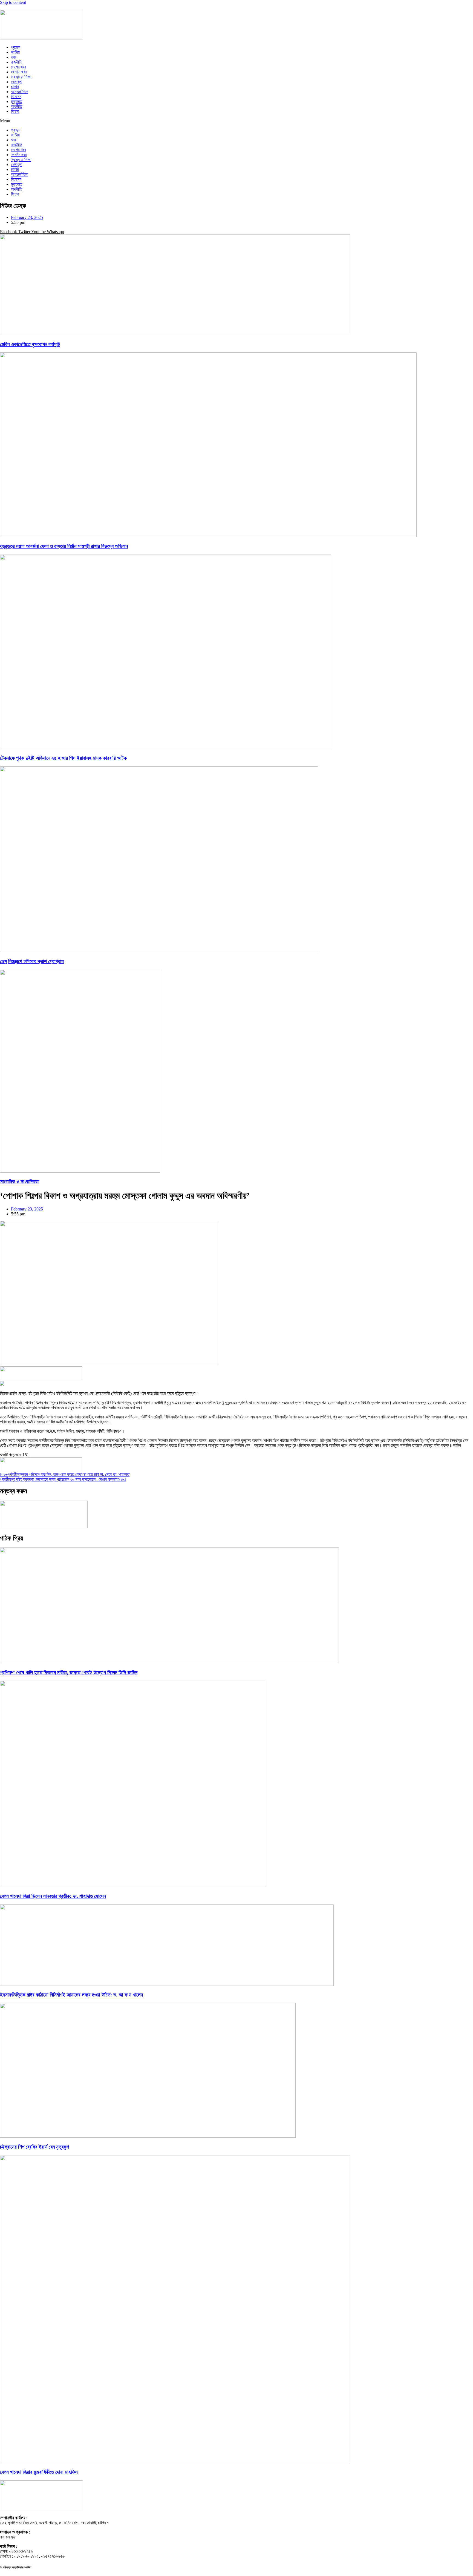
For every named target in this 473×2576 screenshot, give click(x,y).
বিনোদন (16, 97)
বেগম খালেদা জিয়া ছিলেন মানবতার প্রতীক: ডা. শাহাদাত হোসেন (53, 1896)
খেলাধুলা (17, 82)
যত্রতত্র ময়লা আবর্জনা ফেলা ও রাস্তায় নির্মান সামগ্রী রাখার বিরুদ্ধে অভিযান (64, 546)
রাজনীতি (17, 62)
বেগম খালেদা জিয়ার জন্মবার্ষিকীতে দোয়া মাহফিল (39, 2472)
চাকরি (15, 87)
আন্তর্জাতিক (20, 92)
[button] (236, 121)
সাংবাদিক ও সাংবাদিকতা (20, 1182)
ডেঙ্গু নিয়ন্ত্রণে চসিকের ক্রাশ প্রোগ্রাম (32, 961)
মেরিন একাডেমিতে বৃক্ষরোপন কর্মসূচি (30, 344)
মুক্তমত (17, 102)
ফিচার (15, 111)
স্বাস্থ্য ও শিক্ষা (21, 77)
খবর (14, 57)
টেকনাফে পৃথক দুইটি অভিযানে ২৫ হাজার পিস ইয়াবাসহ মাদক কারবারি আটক (63, 758)
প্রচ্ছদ (16, 47)
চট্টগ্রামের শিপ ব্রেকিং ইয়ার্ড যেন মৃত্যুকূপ (34, 2147)
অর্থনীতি (17, 106)
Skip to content (13, 2)
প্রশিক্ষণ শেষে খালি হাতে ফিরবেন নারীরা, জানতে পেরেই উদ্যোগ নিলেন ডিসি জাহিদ (69, 1673)
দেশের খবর (18, 67)
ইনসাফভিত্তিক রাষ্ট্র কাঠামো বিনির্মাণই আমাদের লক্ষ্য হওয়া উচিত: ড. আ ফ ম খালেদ (71, 1995)
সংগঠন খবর (19, 72)
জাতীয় (15, 52)
